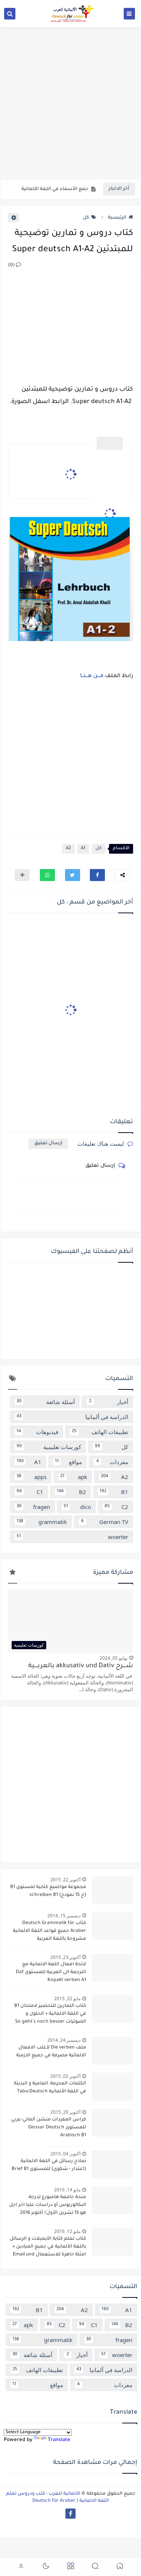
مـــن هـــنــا (92, 676)
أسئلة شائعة (46, 1402)
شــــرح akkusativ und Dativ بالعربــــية (81, 1666)
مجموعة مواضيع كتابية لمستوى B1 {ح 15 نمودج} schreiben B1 (48, 1891)
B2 (71, 1492)
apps (32, 1477)
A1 (83, 849)
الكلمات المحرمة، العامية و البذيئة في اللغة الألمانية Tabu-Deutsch (50, 2088)
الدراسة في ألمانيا (72, 1417)
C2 (116, 1507)
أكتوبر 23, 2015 (65, 1957)
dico (77, 1507)
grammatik (42, 1522)
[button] (97, 875)
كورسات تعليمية (49, 1447)
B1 (114, 1492)
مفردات (112, 1462)
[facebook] (70, 2514)
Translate (59, 2440)
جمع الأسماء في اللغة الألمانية (55, 189)
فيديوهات (37, 1432)
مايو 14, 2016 (67, 2190)
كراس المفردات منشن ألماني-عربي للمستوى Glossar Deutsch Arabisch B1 (49, 2128)
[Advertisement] (70, 103)
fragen (33, 1507)
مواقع (69, 1462)
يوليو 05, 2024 (114, 1658)
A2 (68, 849)
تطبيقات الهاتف (100, 1432)
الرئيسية (117, 218)
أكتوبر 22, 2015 (65, 1880)
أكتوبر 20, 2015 (65, 2112)
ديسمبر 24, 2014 (64, 2040)
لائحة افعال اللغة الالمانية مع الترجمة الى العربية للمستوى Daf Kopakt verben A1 (51, 1972)
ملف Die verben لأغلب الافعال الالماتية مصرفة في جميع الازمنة (51, 2052)
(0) (12, 265)
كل (86, 218)
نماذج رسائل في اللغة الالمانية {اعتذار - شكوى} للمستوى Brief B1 (49, 2165)
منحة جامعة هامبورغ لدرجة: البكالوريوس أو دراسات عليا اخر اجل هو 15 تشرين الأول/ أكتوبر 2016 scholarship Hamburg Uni (48, 2206)
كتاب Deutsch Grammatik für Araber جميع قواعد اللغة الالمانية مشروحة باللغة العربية (49, 1931)
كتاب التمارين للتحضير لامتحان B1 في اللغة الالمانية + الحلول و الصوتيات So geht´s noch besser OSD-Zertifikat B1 (50, 2015)
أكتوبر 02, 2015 (65, 2076)
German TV (105, 1522)
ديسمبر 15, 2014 (64, 1916)
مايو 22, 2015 (67, 1998)
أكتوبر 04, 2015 (65, 2154)
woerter (72, 1537)
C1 (30, 1492)
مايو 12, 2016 (67, 2231)
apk (74, 1477)
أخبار (109, 1402)
